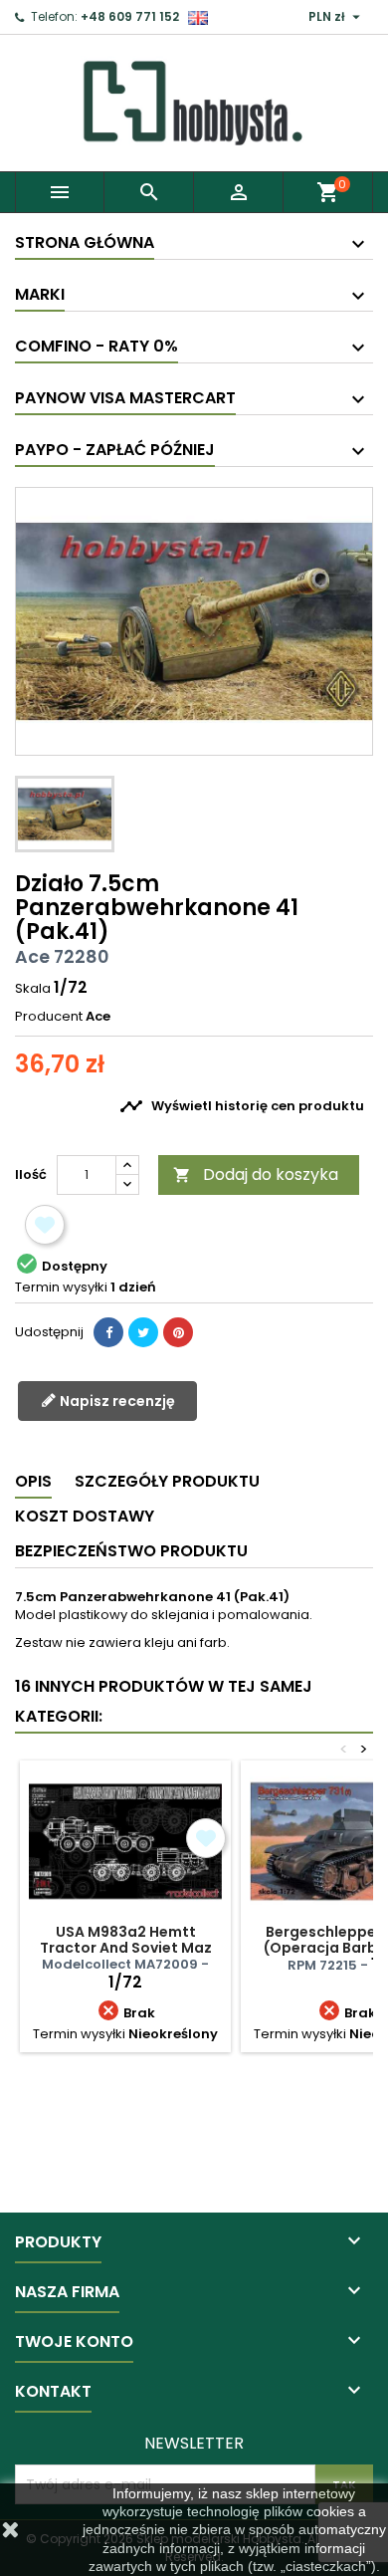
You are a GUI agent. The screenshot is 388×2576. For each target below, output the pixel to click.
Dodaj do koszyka (256, 1174)
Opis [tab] (33, 1481)
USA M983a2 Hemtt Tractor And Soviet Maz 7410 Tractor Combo (126, 1948)
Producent (49, 1017)
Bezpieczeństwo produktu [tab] (131, 1551)
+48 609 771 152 (130, 16)
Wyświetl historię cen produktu (242, 1106)
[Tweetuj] (143, 1332)
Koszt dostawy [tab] (85, 1516)
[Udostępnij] (108, 1332)
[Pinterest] (178, 1332)
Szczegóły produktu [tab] (167, 1481)
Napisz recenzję (116, 1400)
